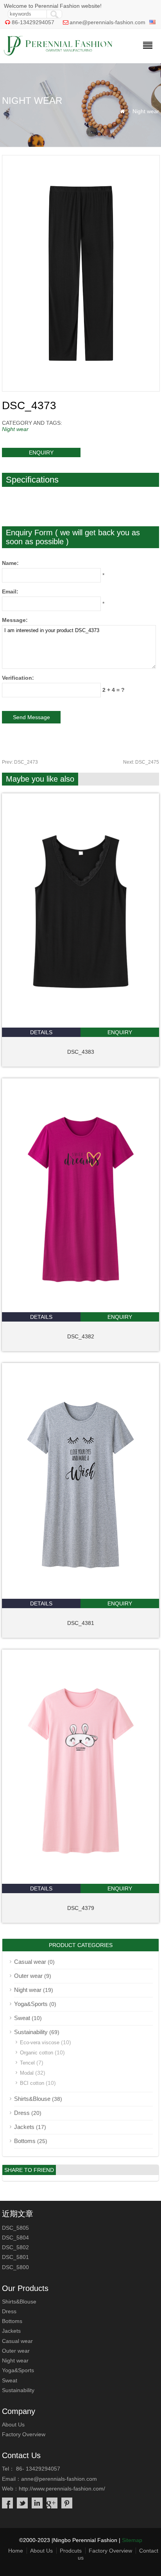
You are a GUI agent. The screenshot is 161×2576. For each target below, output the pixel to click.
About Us (13, 2425)
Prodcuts (71, 2551)
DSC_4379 (81, 1908)
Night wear (146, 111)
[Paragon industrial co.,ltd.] (58, 53)
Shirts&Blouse (32, 2099)
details (41, 1032)
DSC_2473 (20, 762)
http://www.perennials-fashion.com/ (62, 2489)
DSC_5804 (15, 2238)
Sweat (22, 2018)
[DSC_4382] (81, 1310)
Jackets (24, 2127)
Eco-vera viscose (40, 2042)
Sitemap (132, 2540)
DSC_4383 (81, 1052)
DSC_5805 (15, 2228)
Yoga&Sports (31, 2004)
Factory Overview (24, 2434)
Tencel (27, 2063)
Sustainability (31, 2032)
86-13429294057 (33, 22)
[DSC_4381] (80, 1597)
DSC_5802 (15, 2247)
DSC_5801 (15, 2257)
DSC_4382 (81, 1336)
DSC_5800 (15, 2267)
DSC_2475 (141, 762)
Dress (22, 2113)
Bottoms (25, 2141)
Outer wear (28, 1976)
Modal (27, 2073)
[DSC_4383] (81, 1026)
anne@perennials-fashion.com (107, 22)
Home (16, 2551)
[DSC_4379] (81, 1882)
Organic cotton (37, 2053)
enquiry (41, 452)
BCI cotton (32, 2083)
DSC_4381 (81, 1623)
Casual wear (30, 1962)
